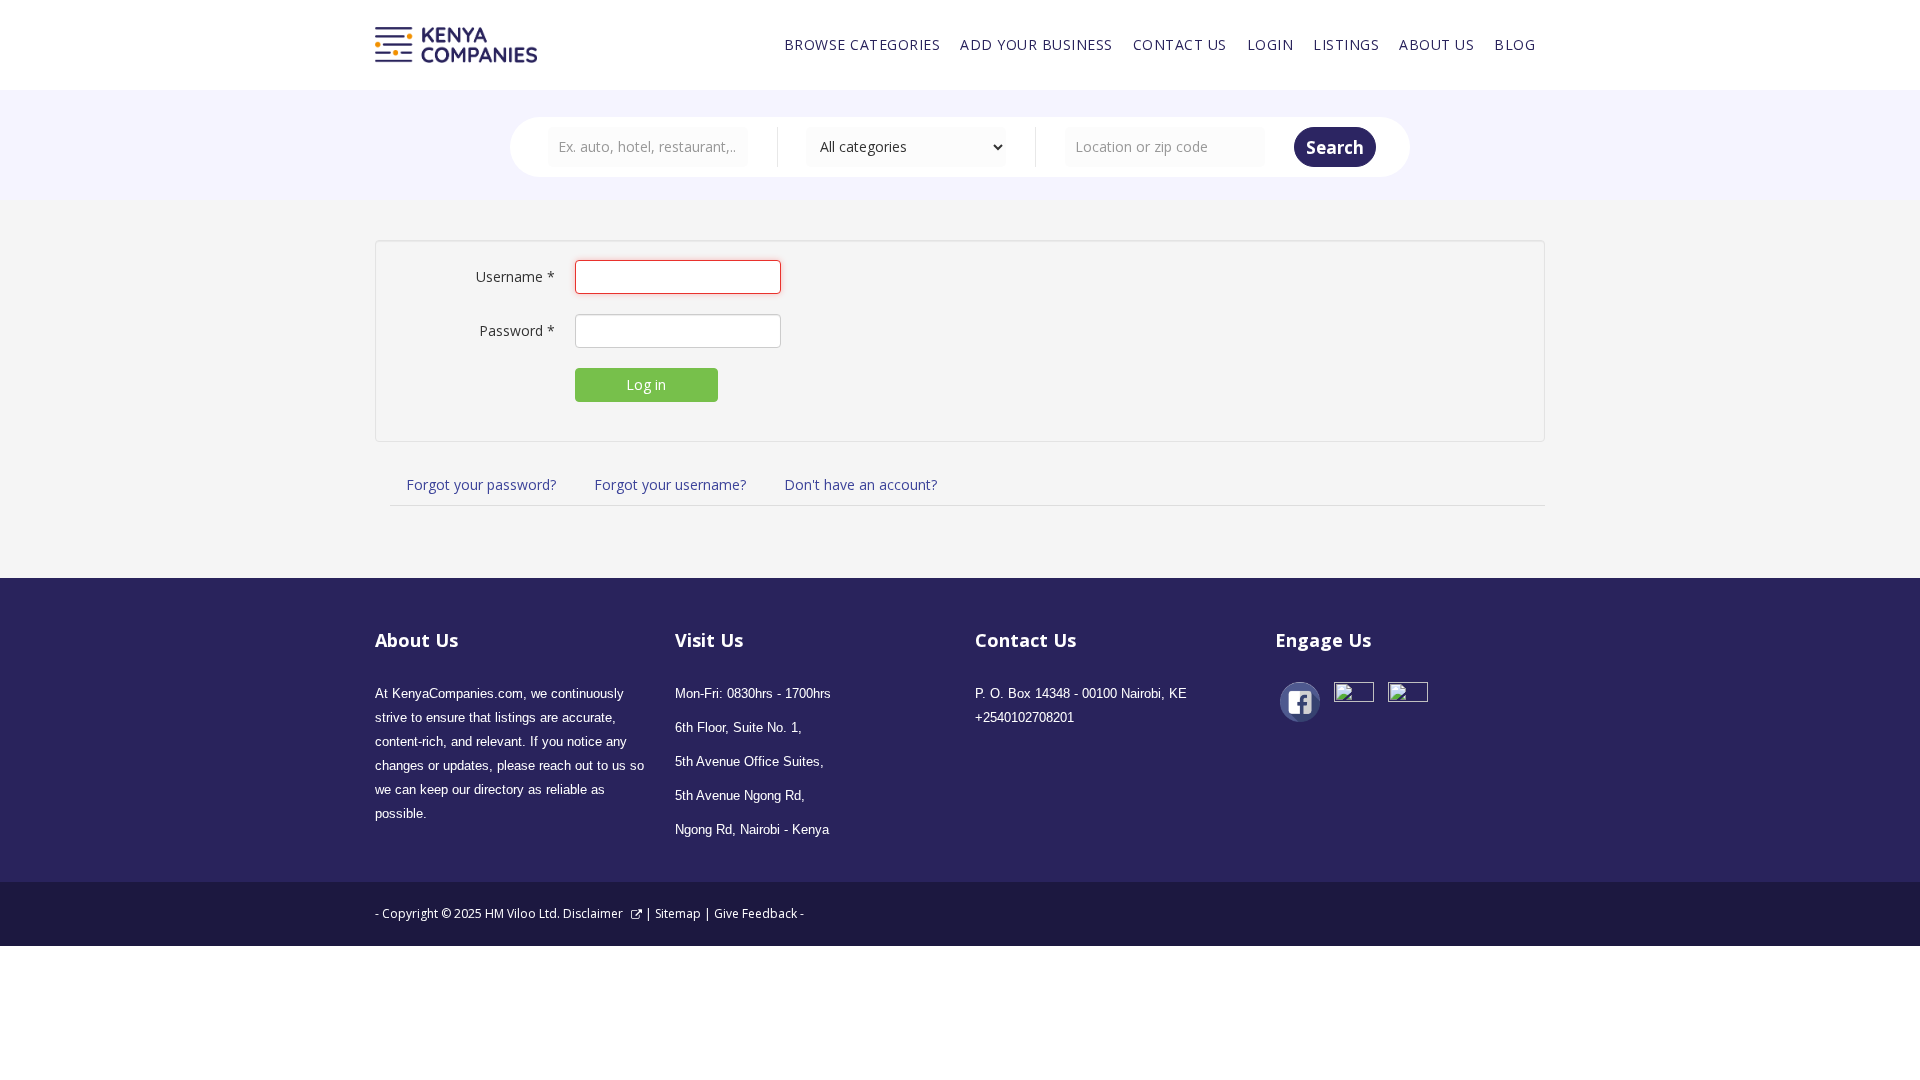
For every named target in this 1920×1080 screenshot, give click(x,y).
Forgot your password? (481, 484)
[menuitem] (862, 45)
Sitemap (678, 913)
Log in (646, 384)
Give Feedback (755, 913)
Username (515, 276)
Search (1335, 147)
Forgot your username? (670, 484)
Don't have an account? (860, 484)
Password (517, 330)
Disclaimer (594, 913)
